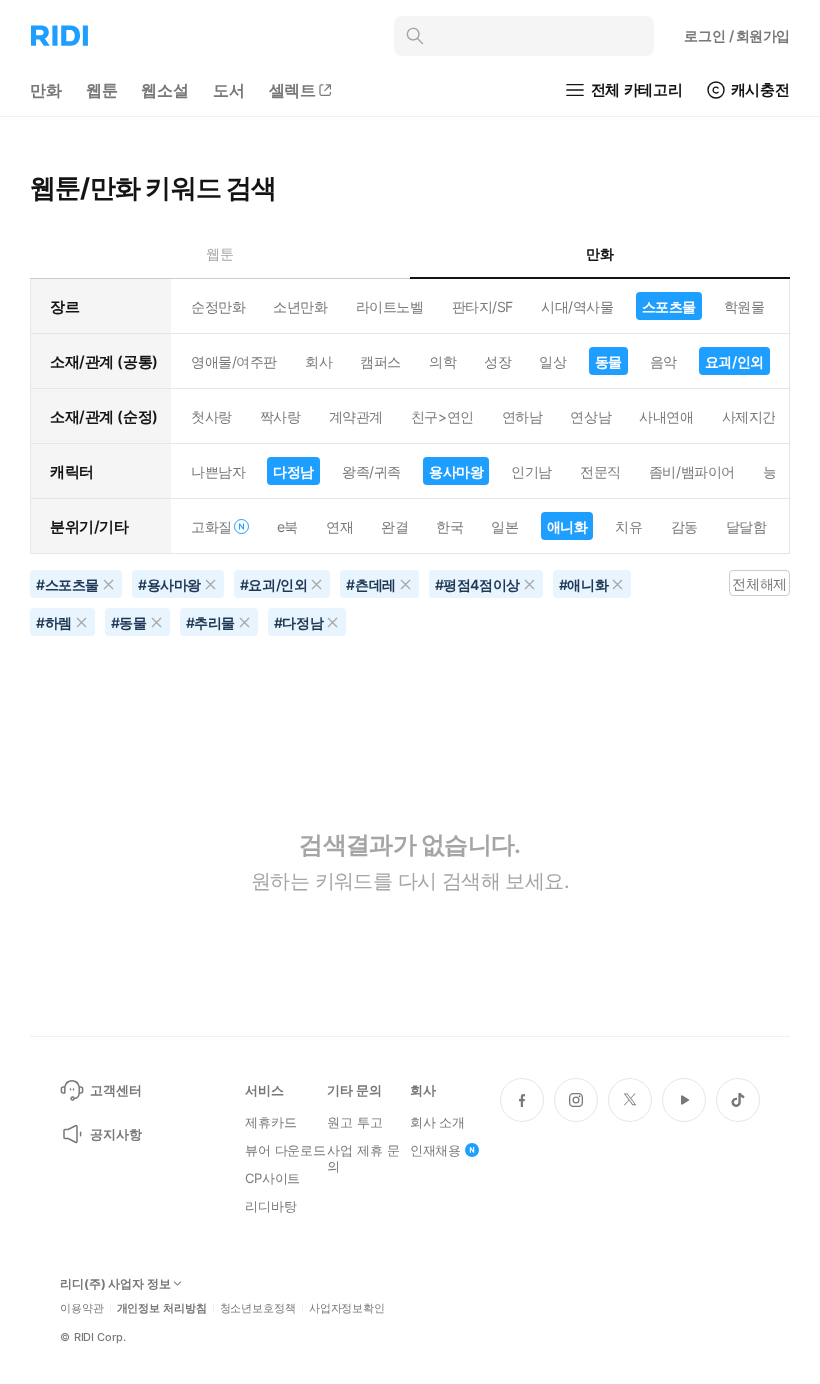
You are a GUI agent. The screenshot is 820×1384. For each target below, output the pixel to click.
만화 (46, 90)
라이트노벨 (390, 306)
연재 (339, 526)
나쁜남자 (218, 471)
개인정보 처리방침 (162, 1308)
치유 (628, 526)
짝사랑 (280, 416)
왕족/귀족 (371, 471)
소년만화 (300, 306)
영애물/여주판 (234, 361)
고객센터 (115, 1090)
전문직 (600, 471)
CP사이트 (272, 1178)
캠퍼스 (380, 361)
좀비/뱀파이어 (692, 471)
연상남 (590, 416)
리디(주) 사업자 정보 (115, 1284)
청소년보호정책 (258, 1308)
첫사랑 (211, 416)
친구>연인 (442, 416)
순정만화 (218, 306)
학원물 (744, 306)
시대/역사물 (577, 306)
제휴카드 (270, 1122)
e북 (287, 526)
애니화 (567, 526)
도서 (229, 90)
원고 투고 (354, 1122)
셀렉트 (293, 90)
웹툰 (102, 90)
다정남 (293, 471)
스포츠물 (669, 306)
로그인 (737, 35)
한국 (449, 526)
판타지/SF (482, 306)
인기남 (531, 471)
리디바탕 (270, 1206)
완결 (394, 526)
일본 (504, 526)
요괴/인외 (734, 361)
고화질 (211, 526)
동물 (608, 361)
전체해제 (759, 583)
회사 (318, 361)
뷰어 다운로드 (285, 1150)
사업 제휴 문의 (363, 1158)
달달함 (746, 526)
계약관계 (356, 416)
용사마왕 (456, 471)
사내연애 (666, 416)
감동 (684, 526)
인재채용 (435, 1150)
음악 (663, 361)
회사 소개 (437, 1122)
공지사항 (115, 1134)
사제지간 (749, 416)
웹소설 (165, 90)
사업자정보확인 (347, 1308)
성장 (497, 361)
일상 (552, 361)
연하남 (522, 416)
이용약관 (82, 1308)
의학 (442, 361)
